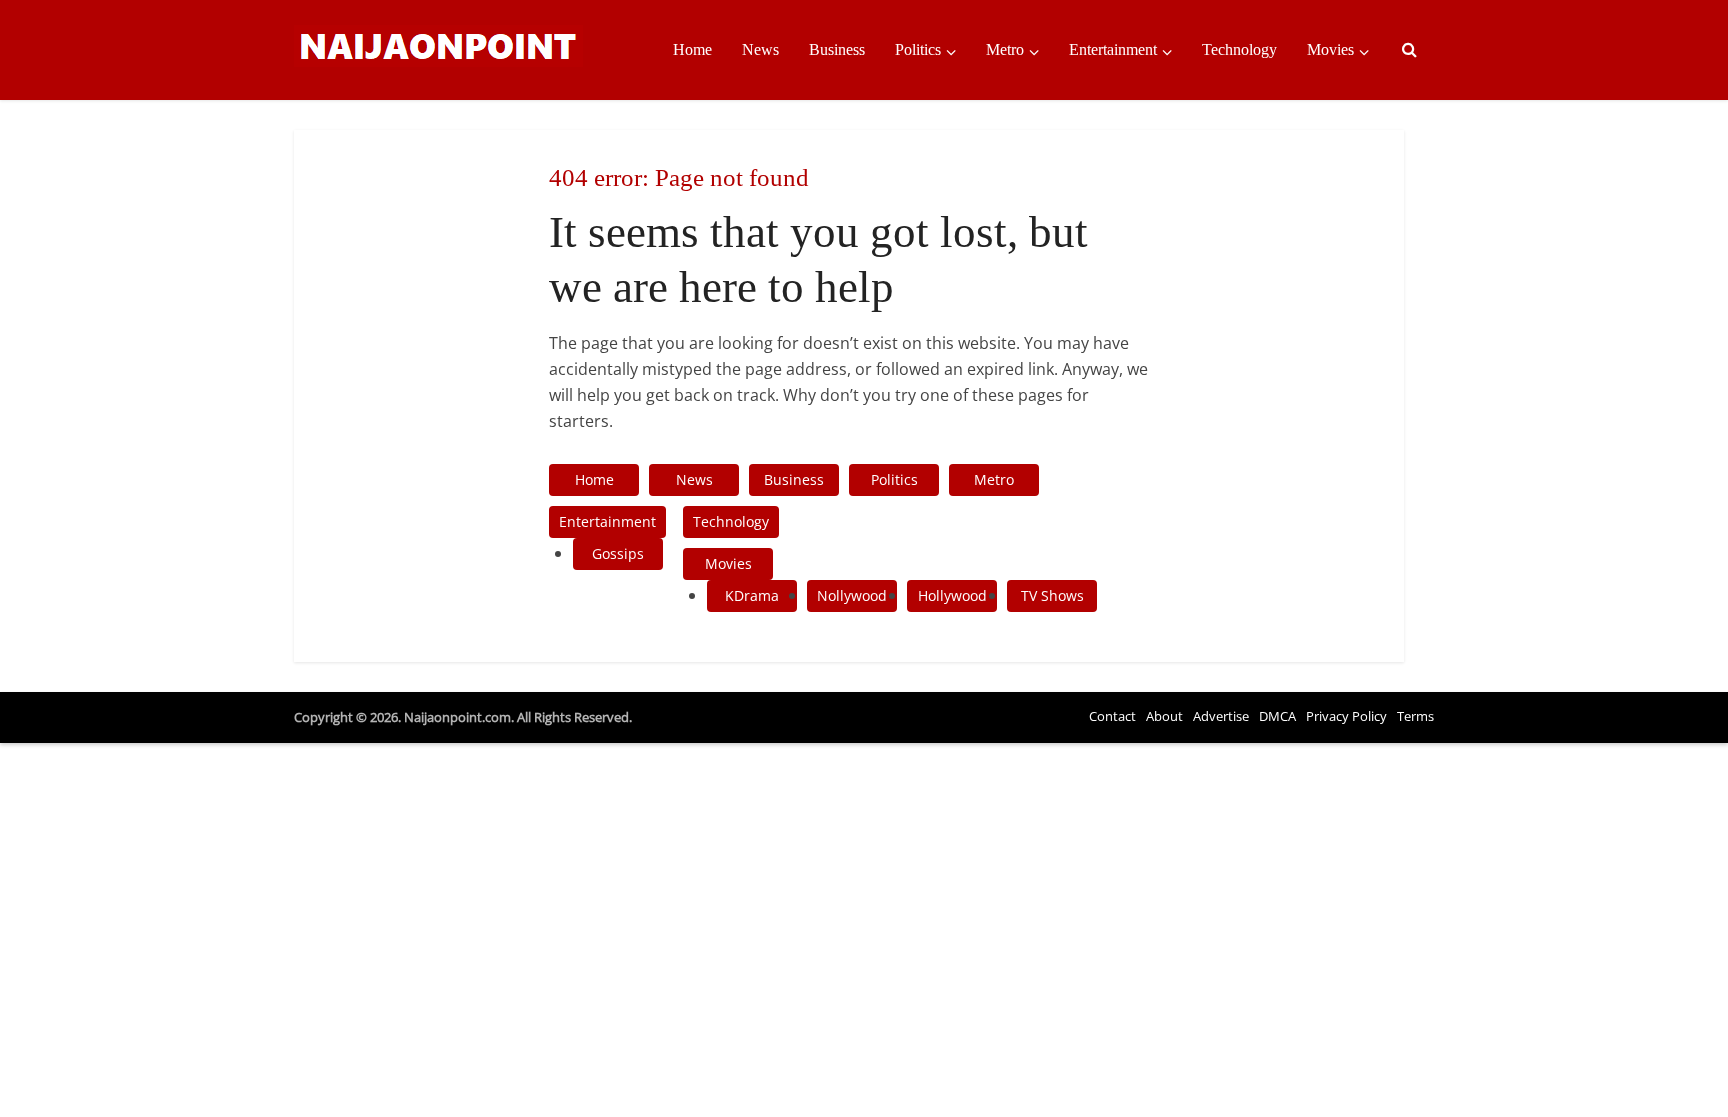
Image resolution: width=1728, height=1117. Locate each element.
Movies (1330, 49)
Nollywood (852, 595)
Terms (1415, 716)
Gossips (618, 553)
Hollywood (952, 595)
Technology (1239, 49)
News (760, 49)
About (1164, 716)
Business (837, 49)
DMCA (1277, 716)
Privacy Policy (1346, 716)
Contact (1112, 716)
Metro (1005, 49)
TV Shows (1052, 595)
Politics (918, 49)
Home (692, 49)
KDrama (752, 595)
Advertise (1221, 716)
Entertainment (1113, 49)
